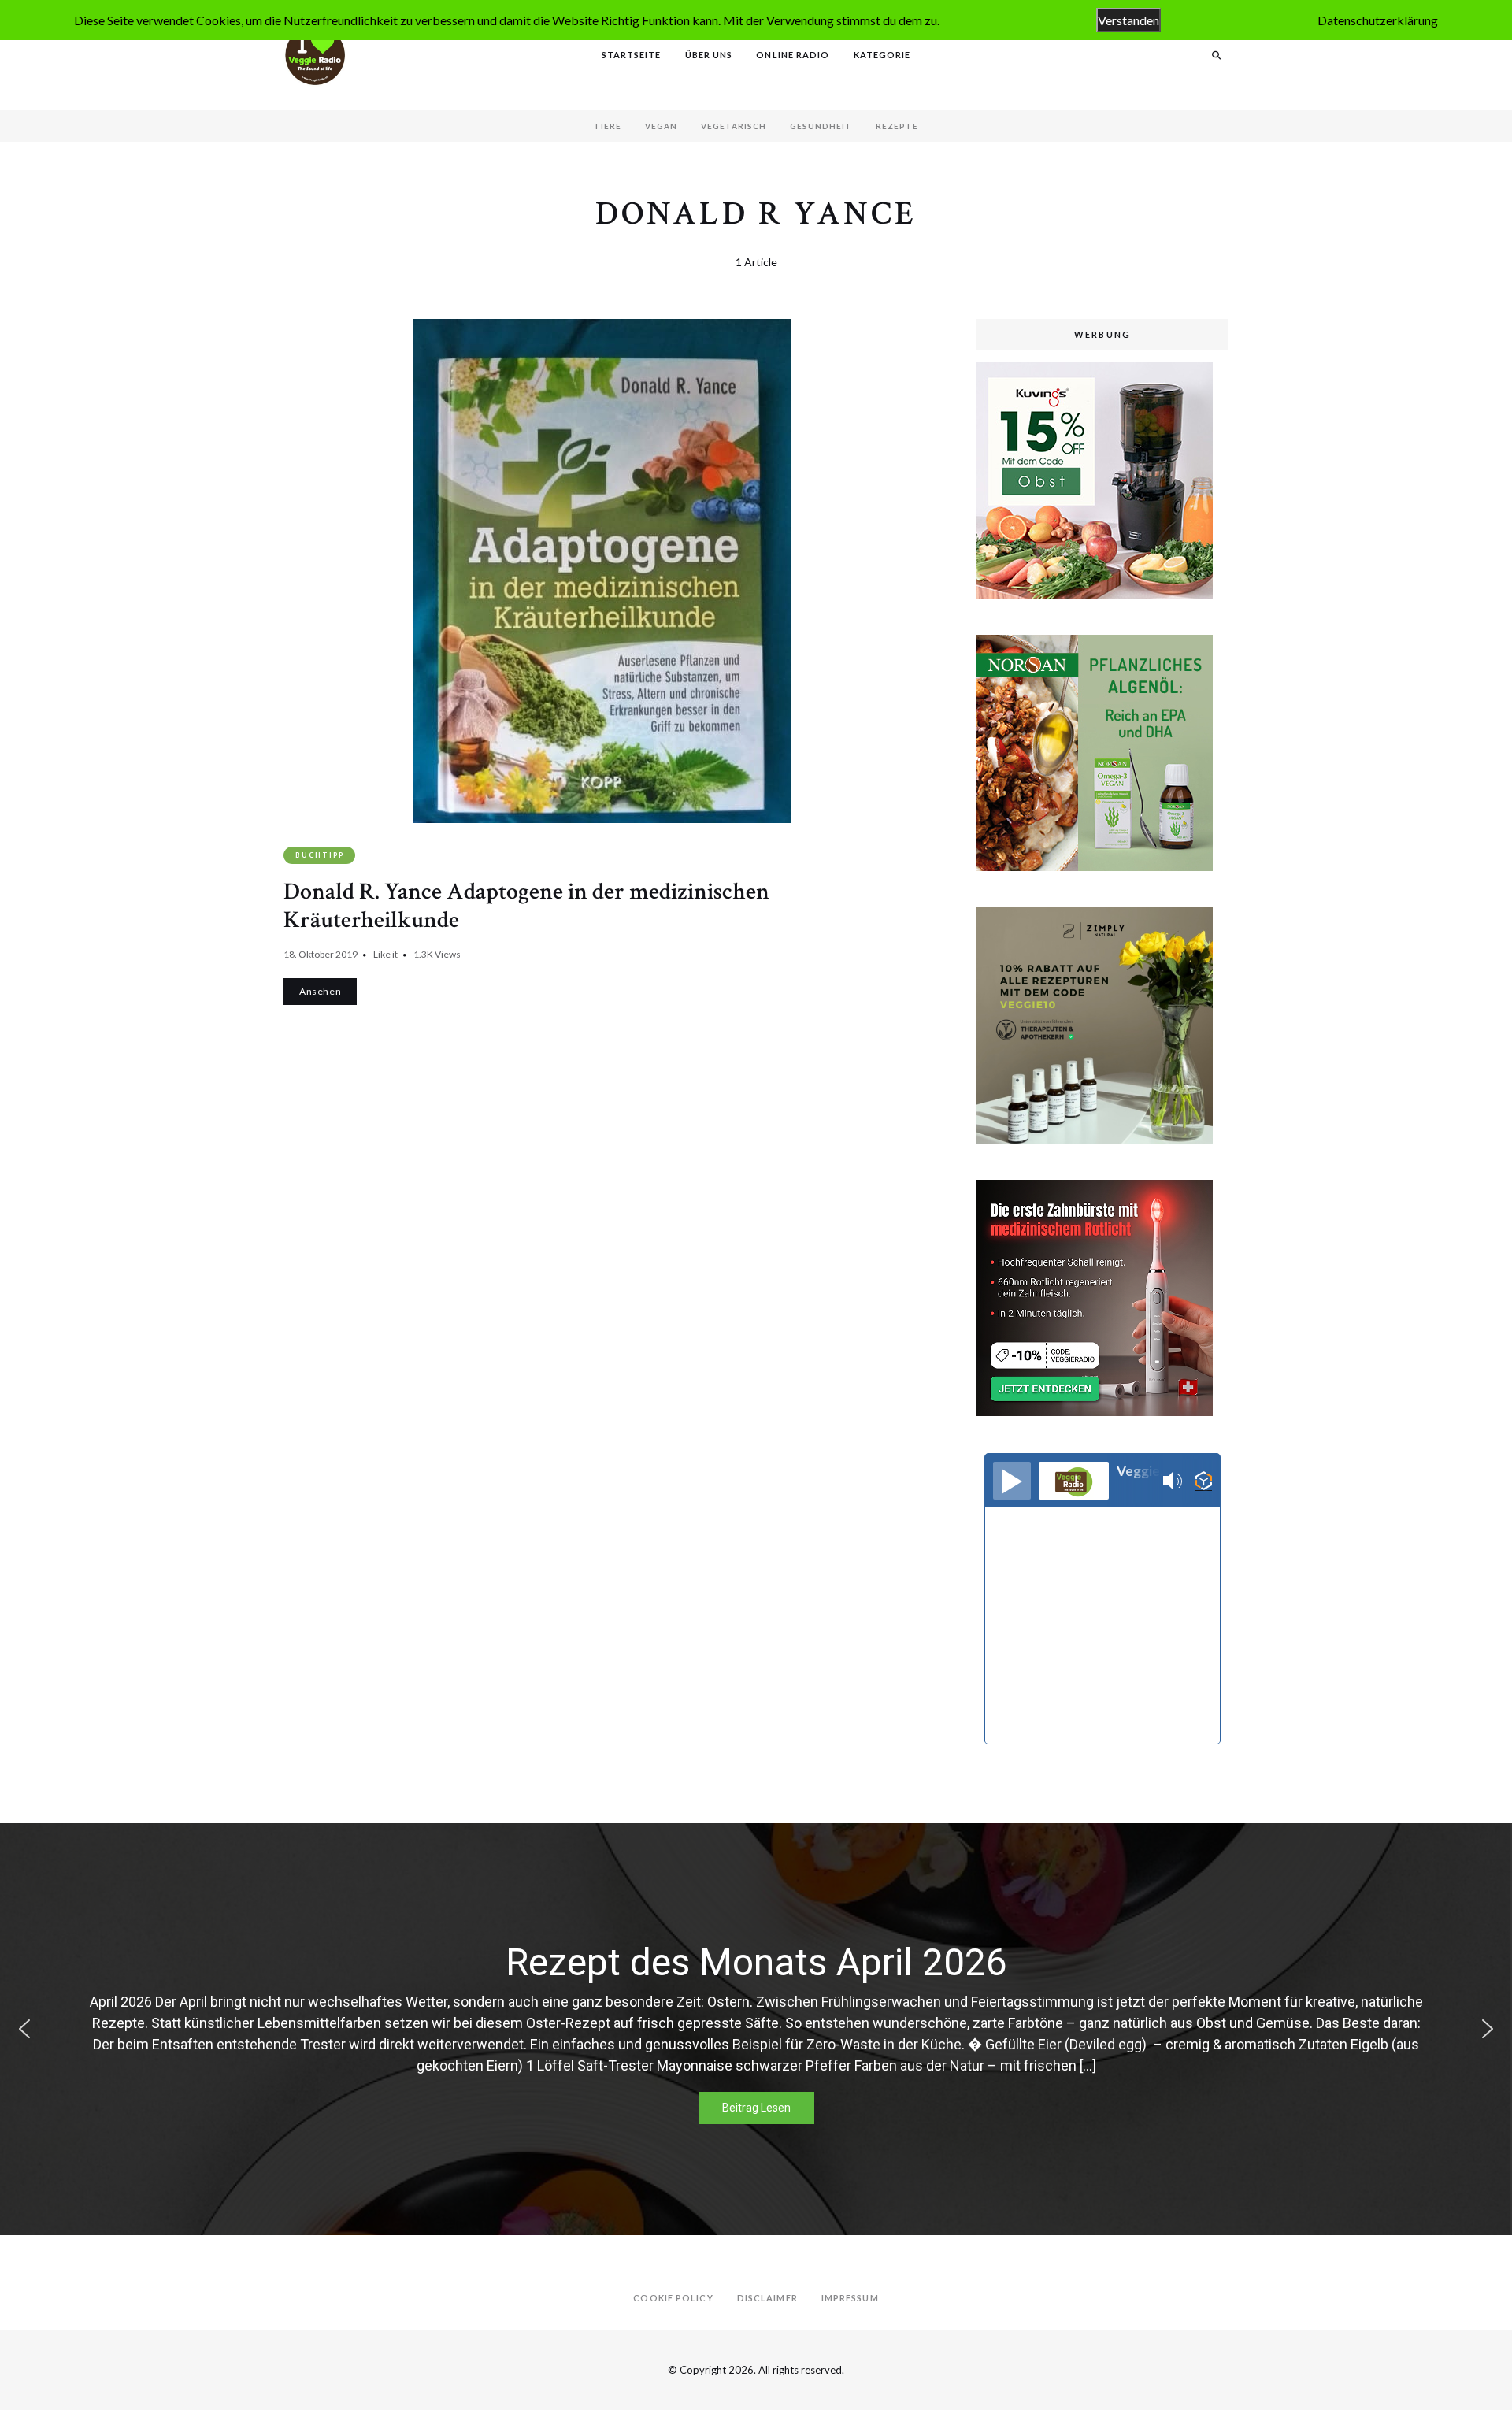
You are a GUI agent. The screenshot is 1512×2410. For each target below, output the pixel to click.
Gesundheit (821, 126)
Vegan (661, 126)
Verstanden (1128, 20)
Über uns (709, 55)
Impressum (850, 2298)
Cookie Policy (673, 2298)
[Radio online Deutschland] (1204, 1481)
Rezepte (897, 126)
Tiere (608, 126)
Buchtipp (319, 855)
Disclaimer (767, 2298)
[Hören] (1012, 1481)
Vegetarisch (734, 126)
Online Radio (793, 55)
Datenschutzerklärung (1378, 20)
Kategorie (882, 55)
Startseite (632, 55)
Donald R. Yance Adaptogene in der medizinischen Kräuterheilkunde (526, 906)
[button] (24, 2029)
